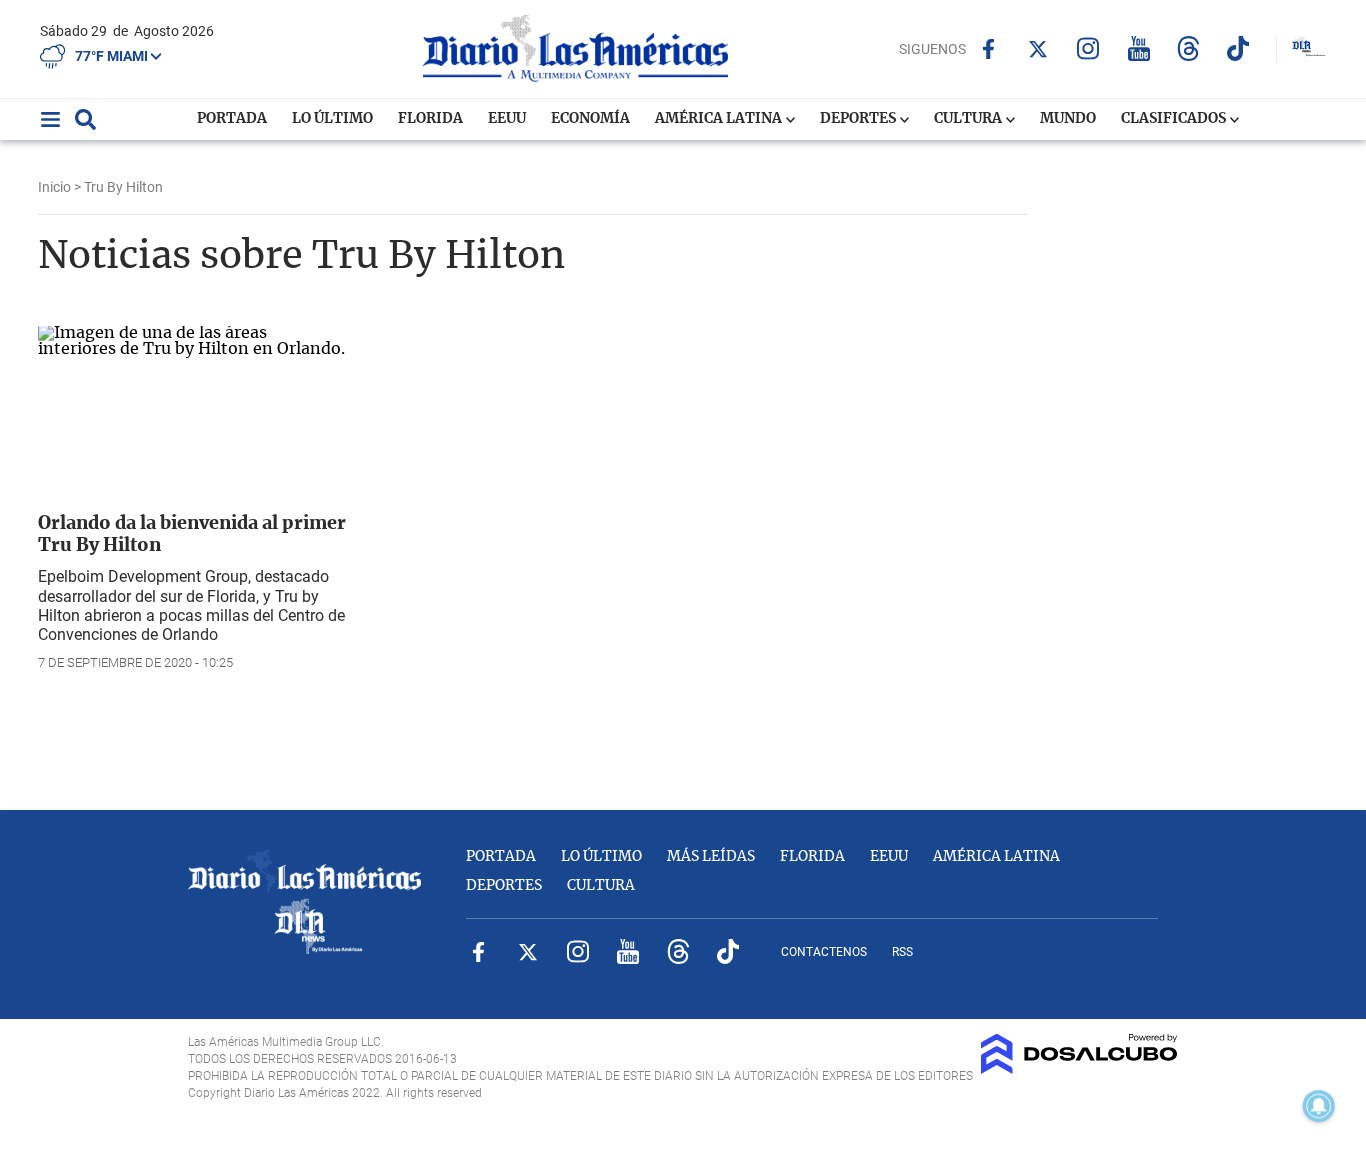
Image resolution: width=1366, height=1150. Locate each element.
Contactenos (824, 952)
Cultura (969, 119)
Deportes (859, 119)
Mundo (1068, 119)
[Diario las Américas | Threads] (1188, 48)
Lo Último (332, 119)
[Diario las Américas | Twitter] (1038, 49)
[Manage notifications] (1319, 1106)
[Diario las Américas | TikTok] (1238, 48)
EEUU (507, 119)
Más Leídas (711, 857)
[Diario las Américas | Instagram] (1088, 48)
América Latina (720, 119)
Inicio (54, 187)
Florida (430, 119)
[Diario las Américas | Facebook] (988, 49)
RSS (902, 952)
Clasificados (1175, 119)
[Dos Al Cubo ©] (1079, 1069)
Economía (590, 119)
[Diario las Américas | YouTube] (1138, 48)
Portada (232, 119)
